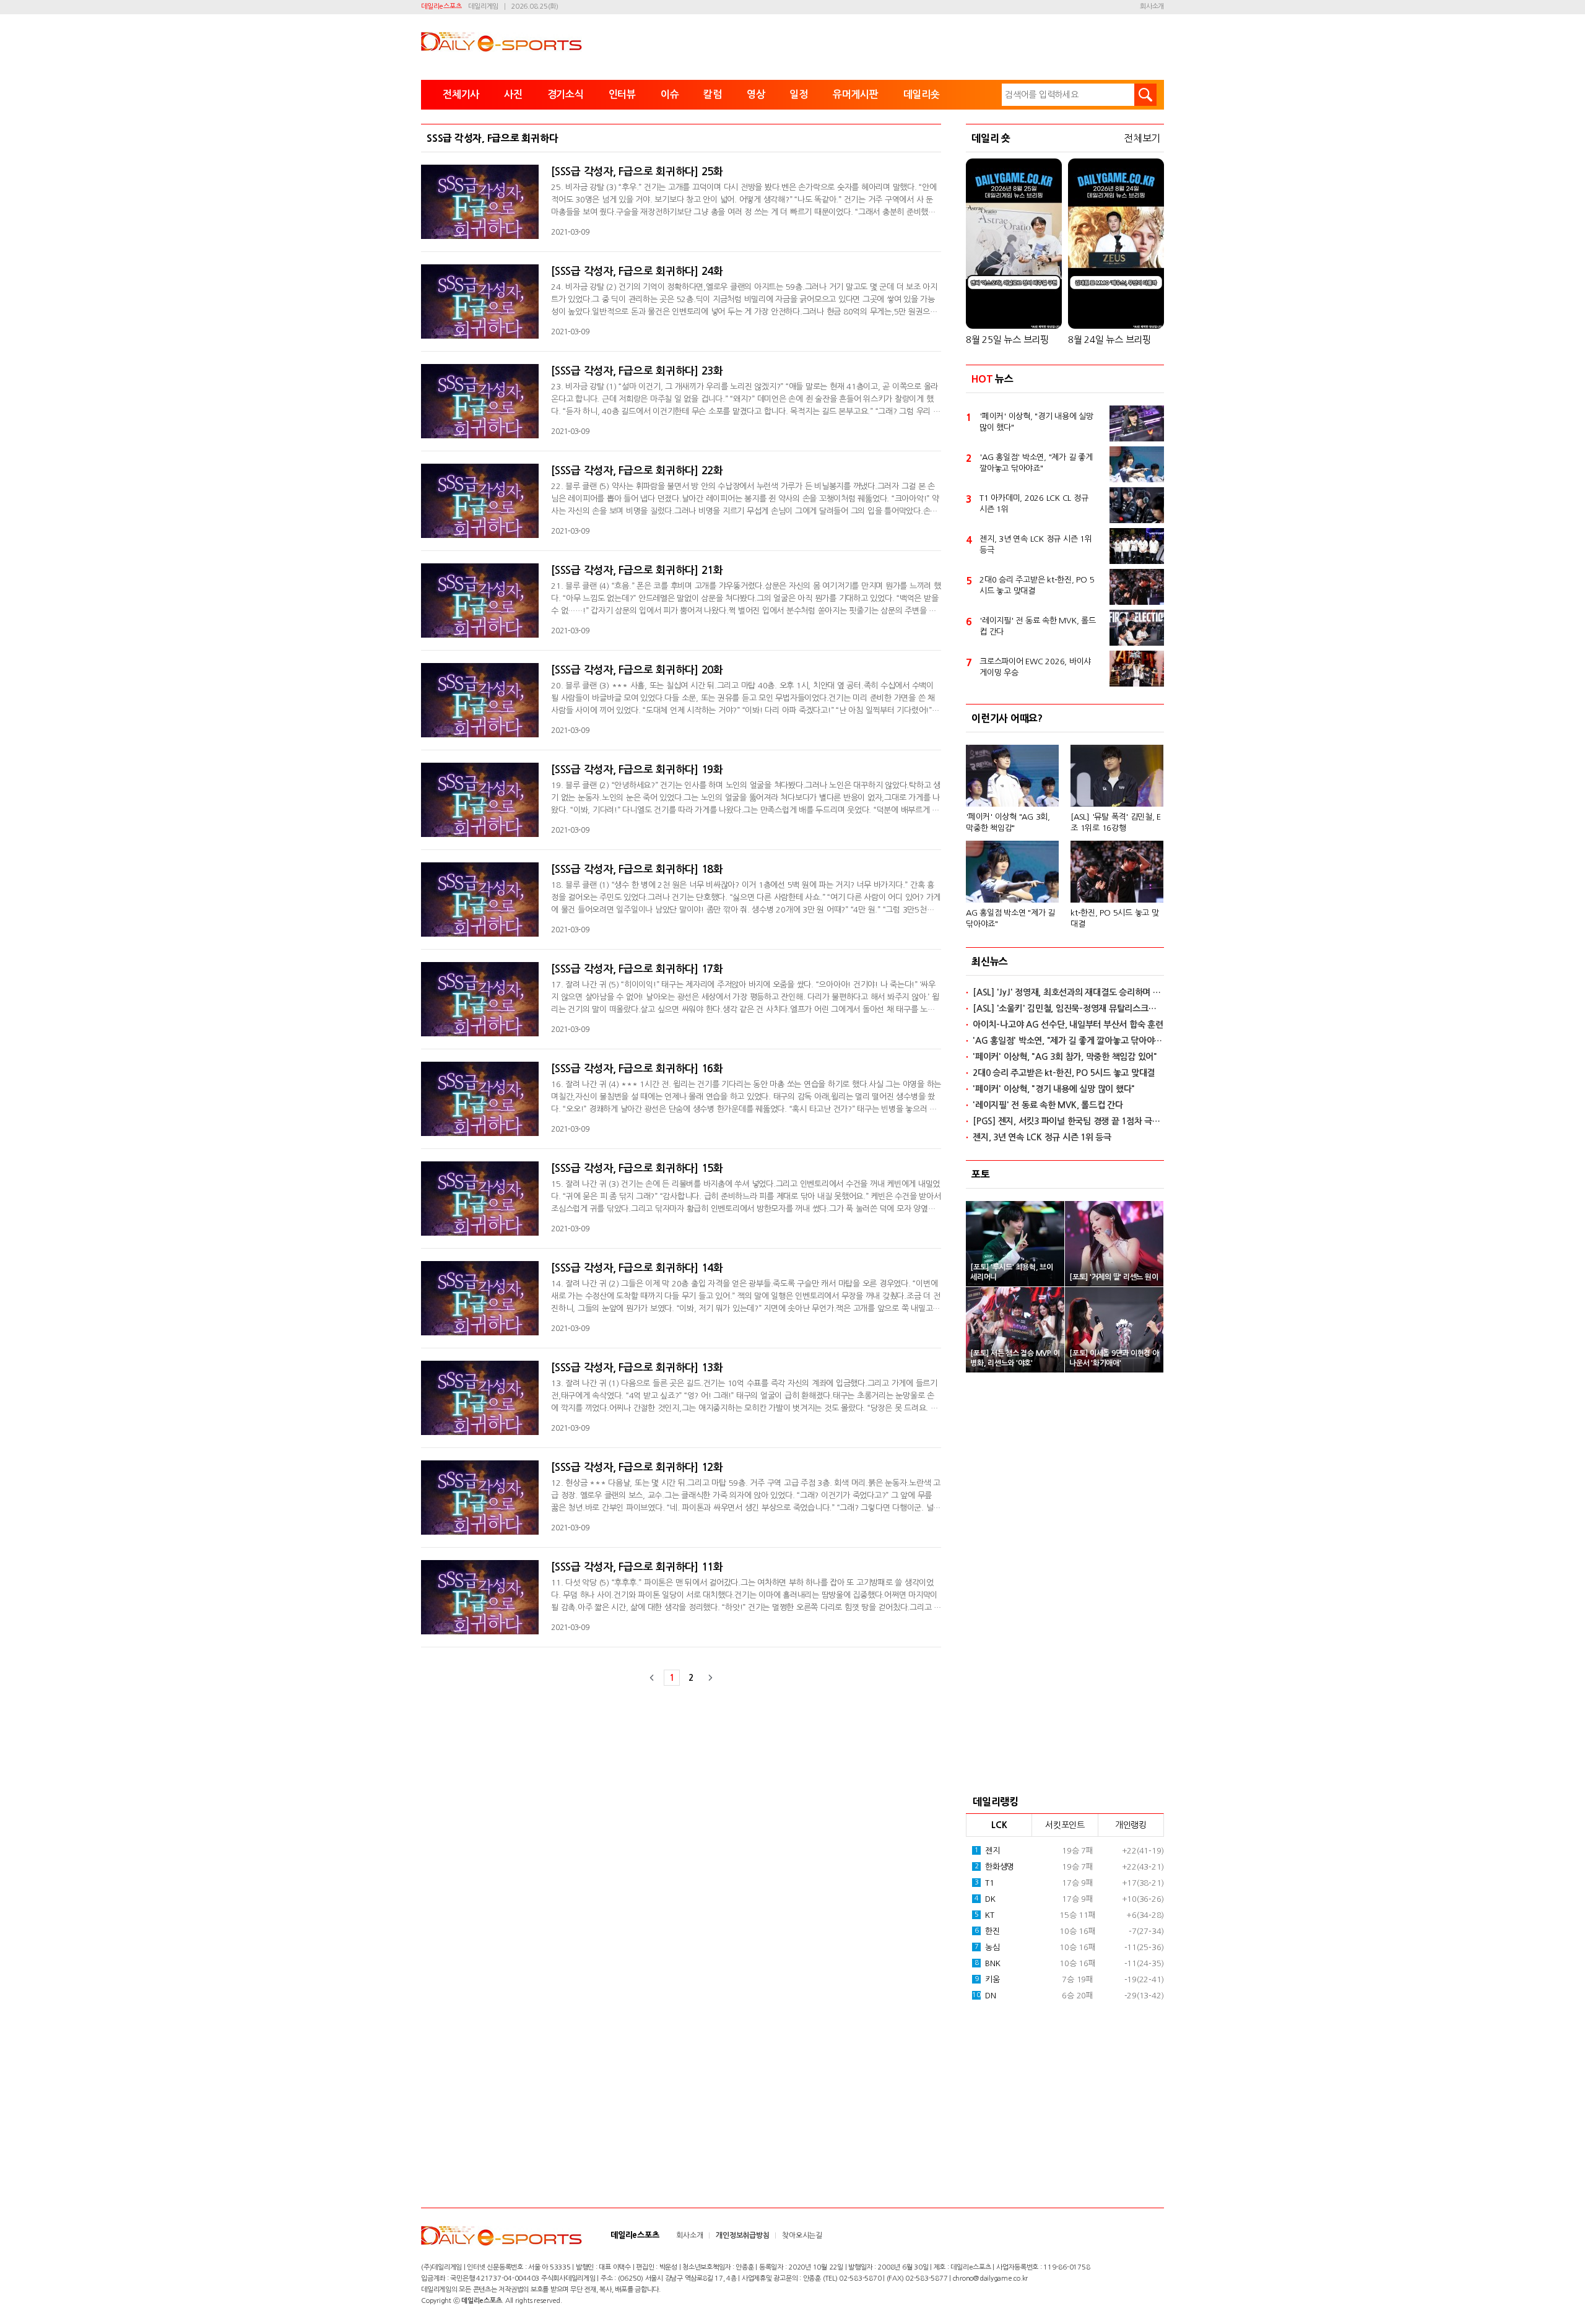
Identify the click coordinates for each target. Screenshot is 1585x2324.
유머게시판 (856, 94)
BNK (988, 1963)
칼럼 (713, 94)
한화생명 (994, 1867)
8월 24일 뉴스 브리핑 (1109, 340)
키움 (987, 1979)
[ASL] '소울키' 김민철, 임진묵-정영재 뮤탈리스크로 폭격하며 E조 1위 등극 (1068, 1008)
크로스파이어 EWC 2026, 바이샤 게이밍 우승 (1035, 667)
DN (984, 1996)
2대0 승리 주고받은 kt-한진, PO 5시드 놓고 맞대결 (1037, 585)
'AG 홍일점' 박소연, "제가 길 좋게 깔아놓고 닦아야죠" (1036, 463)
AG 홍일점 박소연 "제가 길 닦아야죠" (1010, 918)
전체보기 (1142, 138)
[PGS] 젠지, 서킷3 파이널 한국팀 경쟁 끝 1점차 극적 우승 (1068, 1121)
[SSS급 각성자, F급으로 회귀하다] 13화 (637, 1368)
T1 (984, 1883)
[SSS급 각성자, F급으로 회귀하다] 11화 (637, 1567)
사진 (513, 94)
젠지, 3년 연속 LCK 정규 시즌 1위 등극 (1036, 544)
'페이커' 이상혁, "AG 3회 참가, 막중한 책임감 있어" (1065, 1057)
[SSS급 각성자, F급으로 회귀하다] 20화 (637, 670)
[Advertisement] (1065, 1580)
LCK (999, 1825)
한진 (987, 1931)
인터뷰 (622, 94)
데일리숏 (922, 94)
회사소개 (1152, 7)
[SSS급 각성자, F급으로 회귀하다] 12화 (637, 1468)
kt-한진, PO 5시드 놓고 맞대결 (1115, 918)
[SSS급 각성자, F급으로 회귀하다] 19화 (637, 770)
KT (984, 1915)
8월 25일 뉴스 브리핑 (1007, 340)
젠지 (987, 1851)
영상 (756, 94)
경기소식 (566, 94)
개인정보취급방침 (742, 2235)
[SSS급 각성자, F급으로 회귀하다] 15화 (637, 1169)
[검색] (1145, 95)
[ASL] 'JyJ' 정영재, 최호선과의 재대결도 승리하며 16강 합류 (1068, 992)
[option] (1065, 831)
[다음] (710, 1678)
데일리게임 (483, 7)
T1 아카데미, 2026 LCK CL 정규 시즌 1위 (1034, 504)
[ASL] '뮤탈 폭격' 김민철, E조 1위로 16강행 (1116, 822)
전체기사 (461, 94)
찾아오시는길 (802, 2235)
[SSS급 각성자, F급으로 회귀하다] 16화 (637, 1069)
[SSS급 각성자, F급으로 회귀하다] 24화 (637, 271)
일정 (799, 94)
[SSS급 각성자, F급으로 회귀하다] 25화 (637, 172)
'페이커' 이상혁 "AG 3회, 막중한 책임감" (1008, 822)
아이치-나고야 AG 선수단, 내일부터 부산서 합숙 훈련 (1068, 1025)
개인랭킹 (1131, 1825)
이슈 (670, 94)
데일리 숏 (991, 138)
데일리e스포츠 (441, 7)
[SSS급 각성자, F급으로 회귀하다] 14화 (637, 1268)
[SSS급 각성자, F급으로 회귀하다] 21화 (637, 570)
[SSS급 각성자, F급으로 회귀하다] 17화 (637, 969)
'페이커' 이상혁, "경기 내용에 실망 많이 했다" (1036, 422)
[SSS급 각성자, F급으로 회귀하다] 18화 (637, 869)
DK (985, 1899)
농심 (987, 1947)
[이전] (652, 1678)
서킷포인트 (1065, 1825)
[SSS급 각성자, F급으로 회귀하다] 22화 (637, 471)
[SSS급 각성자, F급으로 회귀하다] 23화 (637, 371)
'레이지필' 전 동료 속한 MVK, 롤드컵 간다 (1038, 626)
